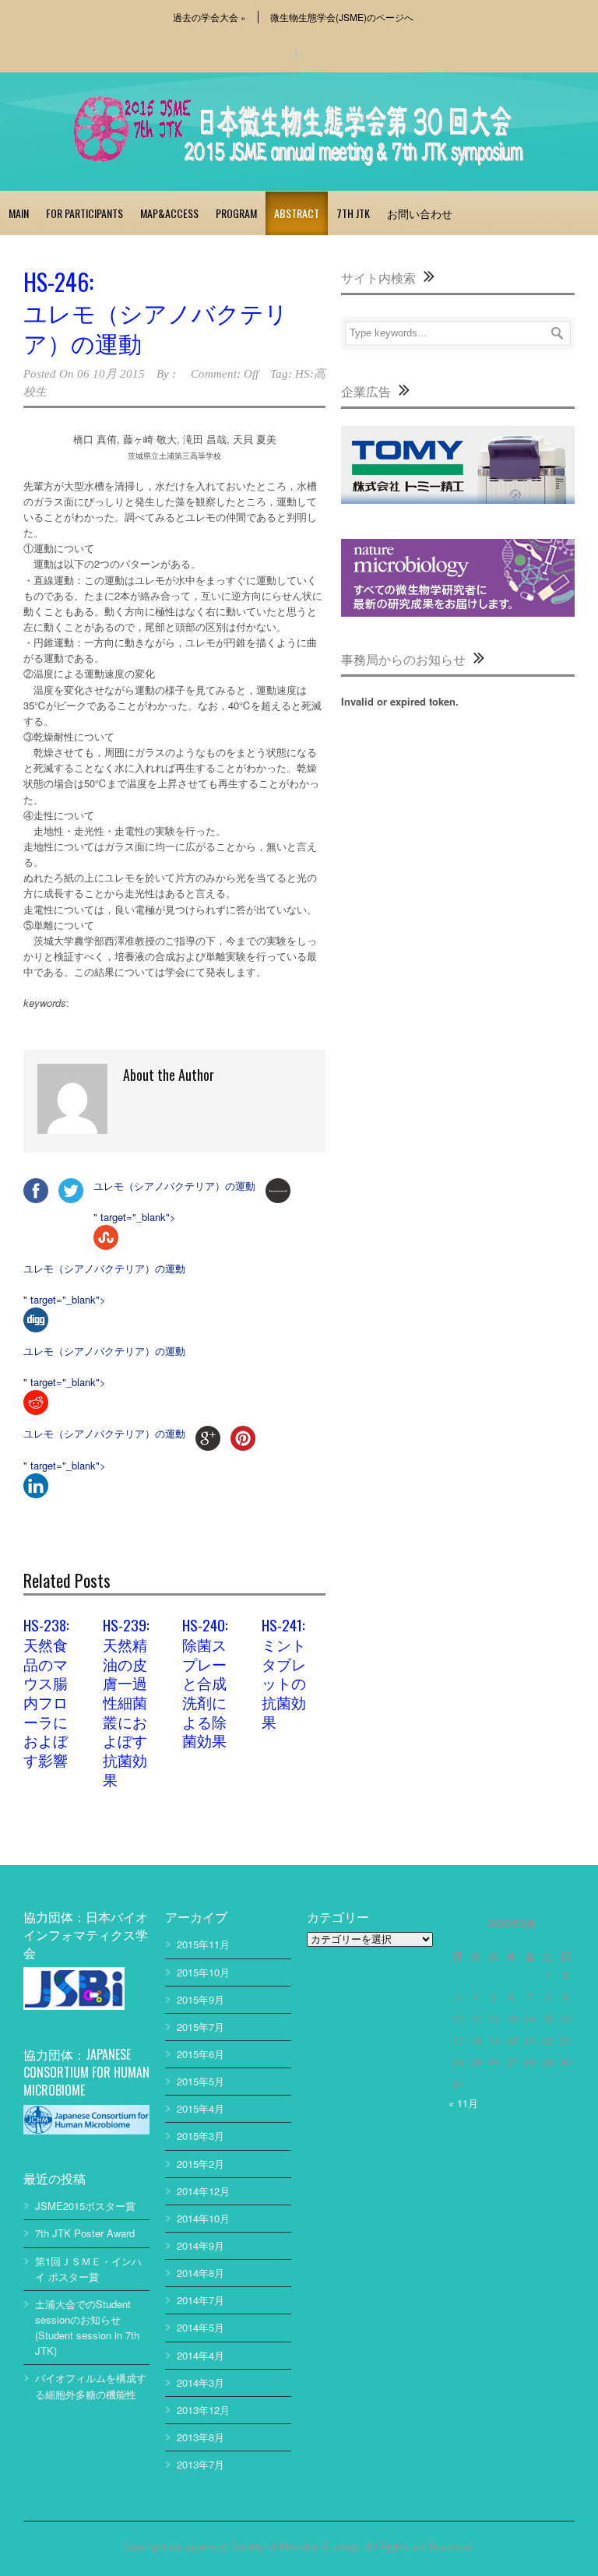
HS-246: (156, 311)
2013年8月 (201, 2437)
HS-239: (126, 1701)
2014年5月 (201, 2327)
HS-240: (205, 1682)
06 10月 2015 (111, 374)
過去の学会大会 (209, 17)
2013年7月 (201, 2464)
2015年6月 (201, 2054)
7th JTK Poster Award (85, 2233)
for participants (84, 213)
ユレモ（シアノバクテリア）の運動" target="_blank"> (174, 1201)
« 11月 (463, 2103)
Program (236, 213)
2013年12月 (203, 2410)
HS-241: (284, 1672)
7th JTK (353, 213)
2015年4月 (201, 2108)
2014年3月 (201, 2382)
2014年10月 (203, 2218)
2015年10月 (203, 1972)
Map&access (169, 213)
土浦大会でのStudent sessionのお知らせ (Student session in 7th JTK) (87, 2327)
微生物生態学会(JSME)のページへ (342, 17)
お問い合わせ (420, 213)
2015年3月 (201, 2136)
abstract (297, 213)
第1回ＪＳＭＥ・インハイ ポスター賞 (88, 2269)
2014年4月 (201, 2355)
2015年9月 (201, 1999)
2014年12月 (203, 2191)
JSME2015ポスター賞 (85, 2206)
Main (19, 213)
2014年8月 (201, 2273)
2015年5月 (201, 2081)
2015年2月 (201, 2164)
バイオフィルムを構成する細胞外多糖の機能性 (91, 2386)
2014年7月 (201, 2300)
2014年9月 (201, 2245)
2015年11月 (203, 1944)
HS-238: (46, 1691)
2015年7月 (201, 2027)
